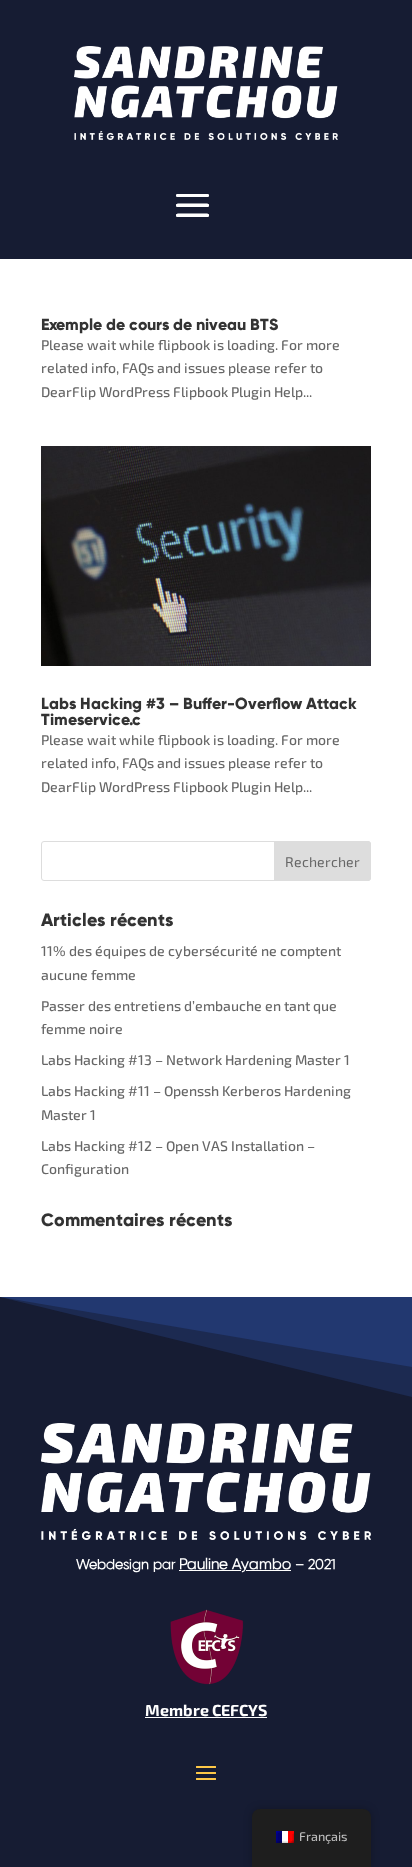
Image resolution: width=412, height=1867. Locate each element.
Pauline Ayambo (235, 1564)
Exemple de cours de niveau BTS (159, 324)
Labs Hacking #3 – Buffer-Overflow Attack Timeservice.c (199, 711)
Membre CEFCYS (206, 1709)
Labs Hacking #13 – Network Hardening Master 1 (195, 1059)
